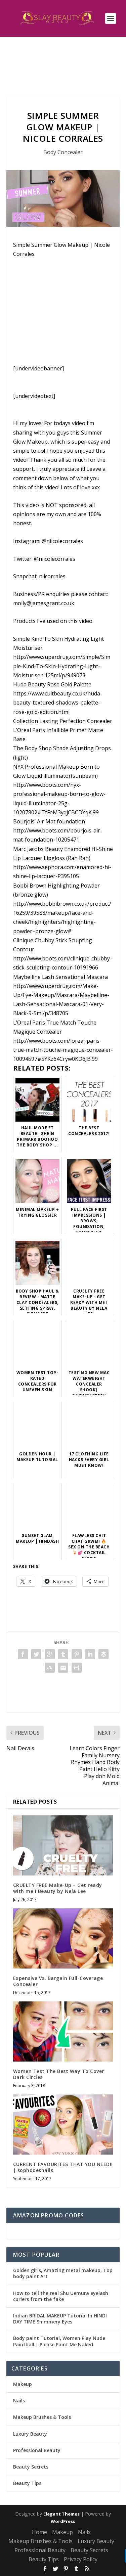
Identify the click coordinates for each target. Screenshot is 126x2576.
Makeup (23, 2384)
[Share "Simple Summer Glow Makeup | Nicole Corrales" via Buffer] (103, 1654)
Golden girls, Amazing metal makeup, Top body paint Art (63, 2273)
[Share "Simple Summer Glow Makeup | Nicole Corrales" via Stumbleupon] (50, 1668)
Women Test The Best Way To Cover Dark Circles (59, 2074)
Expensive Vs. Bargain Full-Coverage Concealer (58, 1981)
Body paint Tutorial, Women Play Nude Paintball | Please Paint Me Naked (59, 2341)
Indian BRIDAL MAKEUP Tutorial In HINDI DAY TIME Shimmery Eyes (60, 2319)
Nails (19, 2401)
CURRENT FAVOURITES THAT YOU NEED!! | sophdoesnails (63, 2167)
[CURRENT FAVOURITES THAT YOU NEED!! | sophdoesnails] (63, 2125)
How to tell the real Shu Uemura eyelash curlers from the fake (61, 2296)
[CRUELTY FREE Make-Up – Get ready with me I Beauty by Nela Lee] (63, 1845)
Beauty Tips (27, 2483)
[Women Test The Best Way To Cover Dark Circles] (63, 2031)
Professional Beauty (37, 2450)
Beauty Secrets (31, 2467)
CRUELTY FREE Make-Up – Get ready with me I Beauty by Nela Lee (58, 1888)
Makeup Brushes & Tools (42, 2417)
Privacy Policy (81, 2559)
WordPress (63, 2521)
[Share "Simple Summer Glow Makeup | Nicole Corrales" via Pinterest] (77, 1654)
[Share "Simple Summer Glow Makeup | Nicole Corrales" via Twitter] (36, 1654)
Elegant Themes (61, 2514)
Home (39, 2532)
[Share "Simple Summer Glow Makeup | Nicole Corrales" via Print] (77, 1668)
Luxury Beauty (30, 2434)
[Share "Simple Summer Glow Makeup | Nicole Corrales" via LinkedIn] (90, 1654)
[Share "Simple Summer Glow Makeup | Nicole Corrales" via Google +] (50, 1654)
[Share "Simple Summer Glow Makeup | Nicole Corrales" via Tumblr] (63, 1654)
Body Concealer (63, 152)
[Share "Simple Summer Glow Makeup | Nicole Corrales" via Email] (63, 1668)
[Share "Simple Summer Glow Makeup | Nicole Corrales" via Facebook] (23, 1654)
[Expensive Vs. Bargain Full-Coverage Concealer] (63, 1938)
